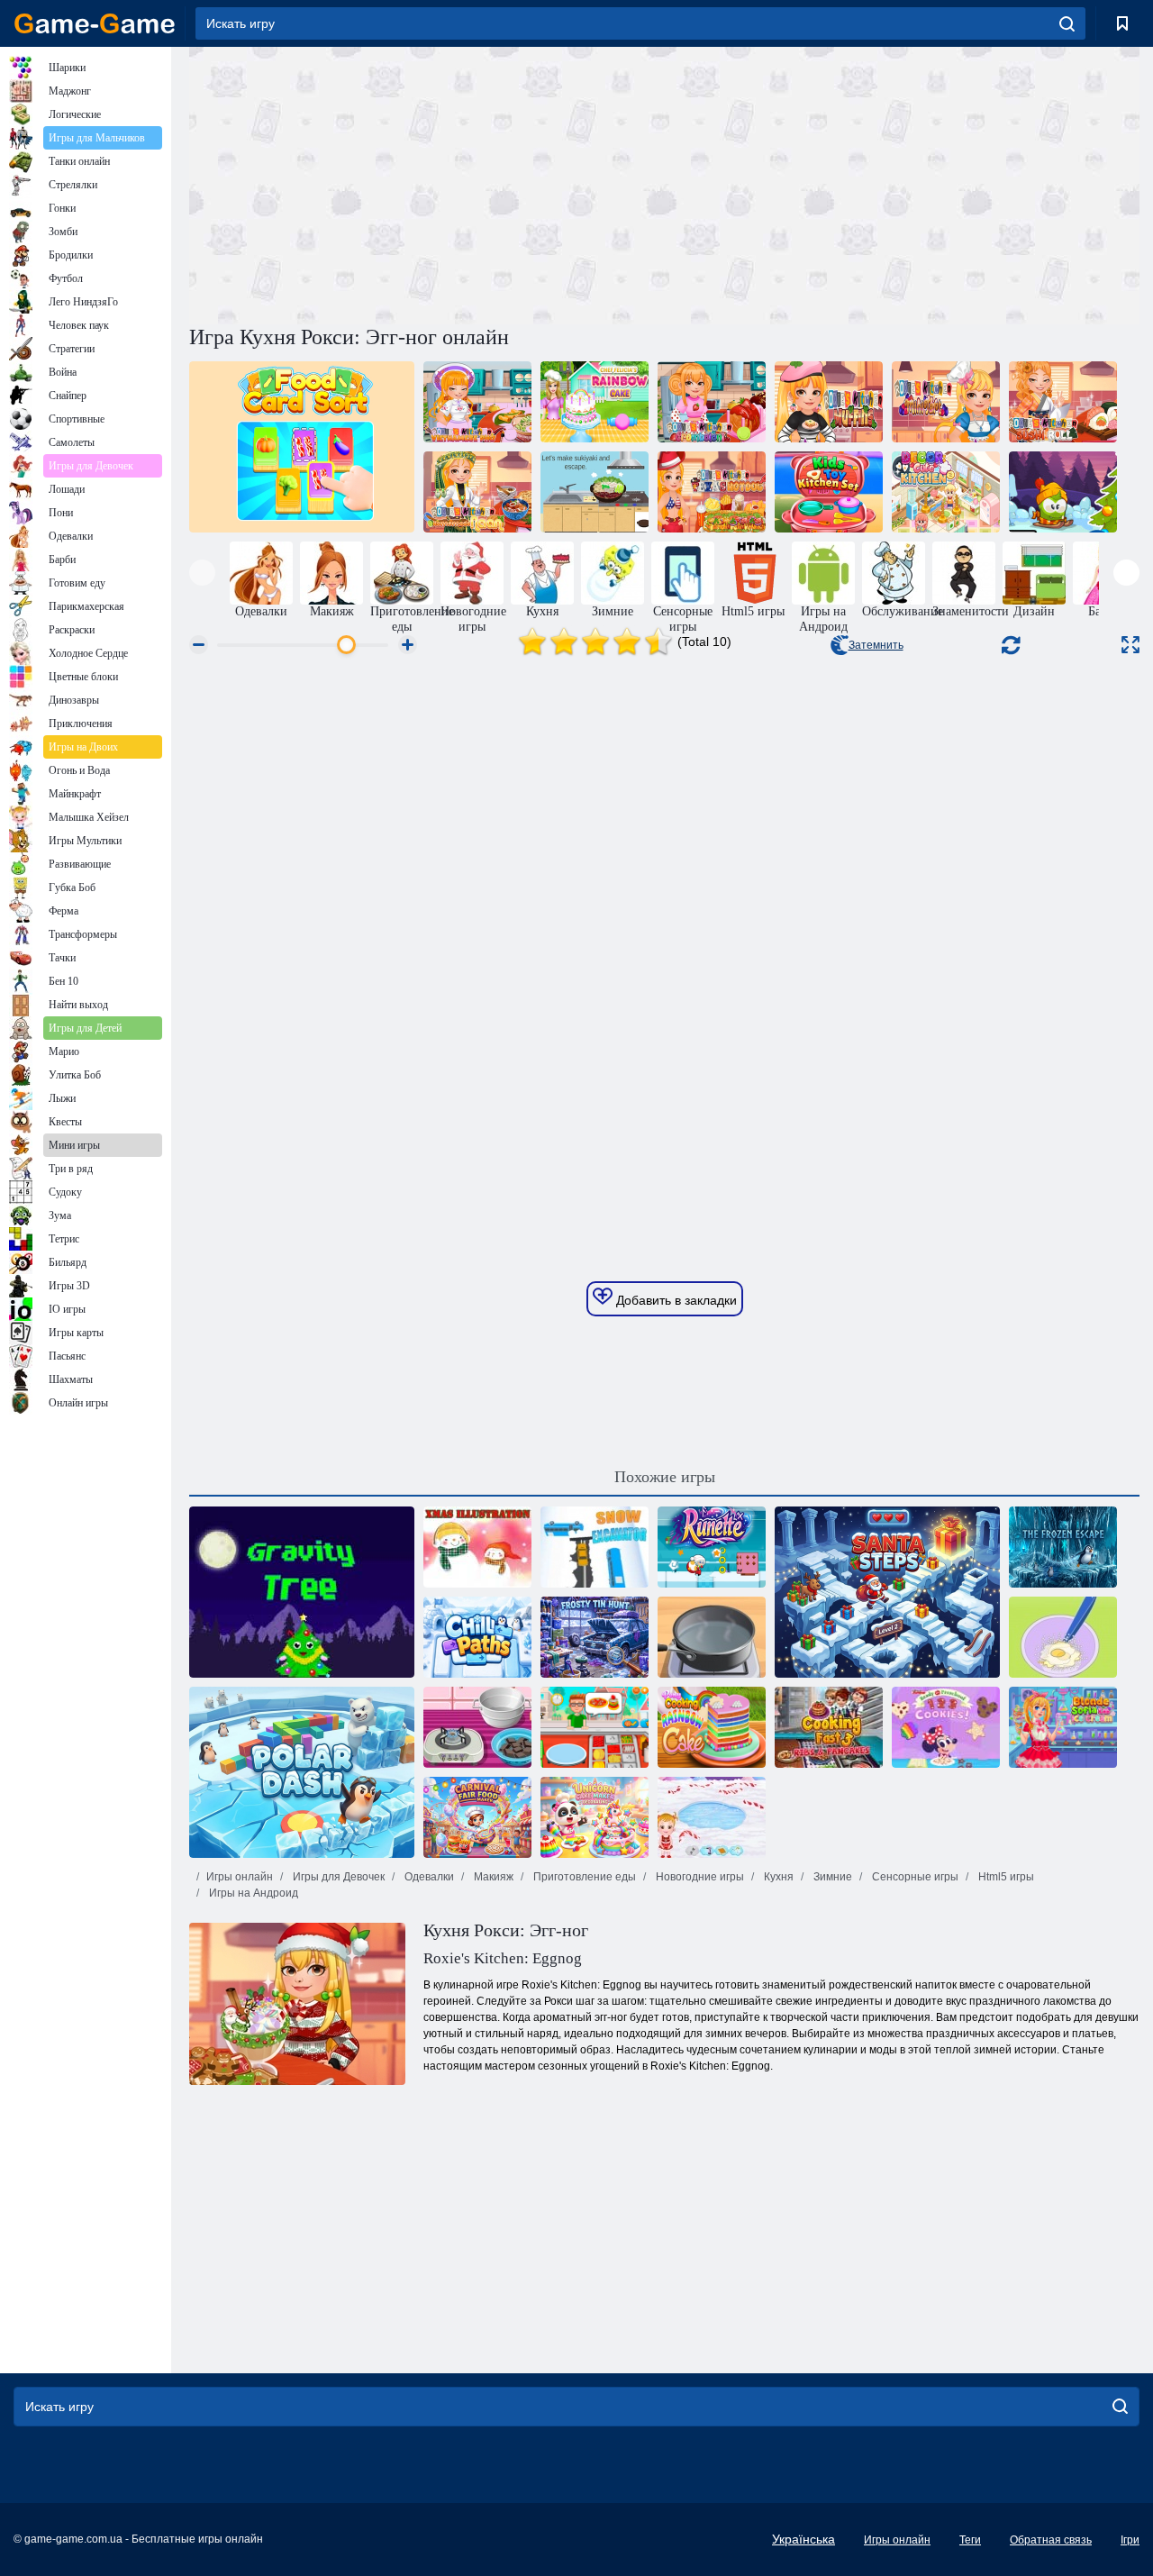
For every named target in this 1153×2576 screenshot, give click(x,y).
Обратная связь (1051, 2540)
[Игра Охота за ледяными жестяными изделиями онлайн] (595, 1637)
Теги (970, 2540)
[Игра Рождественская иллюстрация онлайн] (477, 1547)
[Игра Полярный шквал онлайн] (302, 1772)
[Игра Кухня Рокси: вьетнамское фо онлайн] (477, 402)
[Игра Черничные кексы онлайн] (1063, 1637)
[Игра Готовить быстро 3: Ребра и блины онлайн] (829, 1727)
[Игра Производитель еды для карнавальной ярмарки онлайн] (477, 1817)
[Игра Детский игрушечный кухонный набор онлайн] (829, 492)
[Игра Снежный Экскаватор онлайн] (595, 1547)
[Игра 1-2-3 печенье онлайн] (946, 1727)
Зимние (831, 1877)
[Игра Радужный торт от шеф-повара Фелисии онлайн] (595, 402)
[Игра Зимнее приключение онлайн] (1063, 492)
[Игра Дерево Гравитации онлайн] (302, 1592)
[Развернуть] (1130, 645)
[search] (1067, 23)
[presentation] (202, 573)
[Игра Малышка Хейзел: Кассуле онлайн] (712, 1637)
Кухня (777, 1877)
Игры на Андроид (252, 1893)
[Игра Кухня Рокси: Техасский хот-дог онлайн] (712, 492)
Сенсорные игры (914, 1877)
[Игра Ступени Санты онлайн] (887, 1592)
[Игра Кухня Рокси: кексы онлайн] (829, 402)
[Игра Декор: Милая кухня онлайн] (946, 492)
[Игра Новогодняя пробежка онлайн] (712, 1547)
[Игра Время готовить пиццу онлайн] (595, 1727)
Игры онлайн (240, 1877)
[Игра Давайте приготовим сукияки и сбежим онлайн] (595, 492)
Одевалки (428, 1877)
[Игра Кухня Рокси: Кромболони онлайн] (712, 402)
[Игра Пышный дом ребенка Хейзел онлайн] (712, 1817)
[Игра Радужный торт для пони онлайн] (712, 1727)
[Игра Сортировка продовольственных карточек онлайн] (302, 447)
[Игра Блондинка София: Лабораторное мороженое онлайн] (1063, 1727)
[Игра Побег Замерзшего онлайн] (1063, 1547)
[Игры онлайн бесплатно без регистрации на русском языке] (95, 23)
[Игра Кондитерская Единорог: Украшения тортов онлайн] (595, 1817)
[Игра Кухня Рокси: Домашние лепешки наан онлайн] (477, 492)
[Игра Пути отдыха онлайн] (477, 1637)
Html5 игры (1005, 1877)
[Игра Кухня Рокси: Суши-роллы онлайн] (1063, 402)
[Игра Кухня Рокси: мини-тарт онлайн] (946, 402)
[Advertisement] (427, 183)
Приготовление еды (583, 1877)
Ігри (1130, 2540)
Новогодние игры (699, 1877)
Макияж (492, 1877)
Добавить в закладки (675, 1300)
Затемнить (876, 645)
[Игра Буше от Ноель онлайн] (477, 1727)
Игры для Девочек (337, 1877)
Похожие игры (665, 1477)
